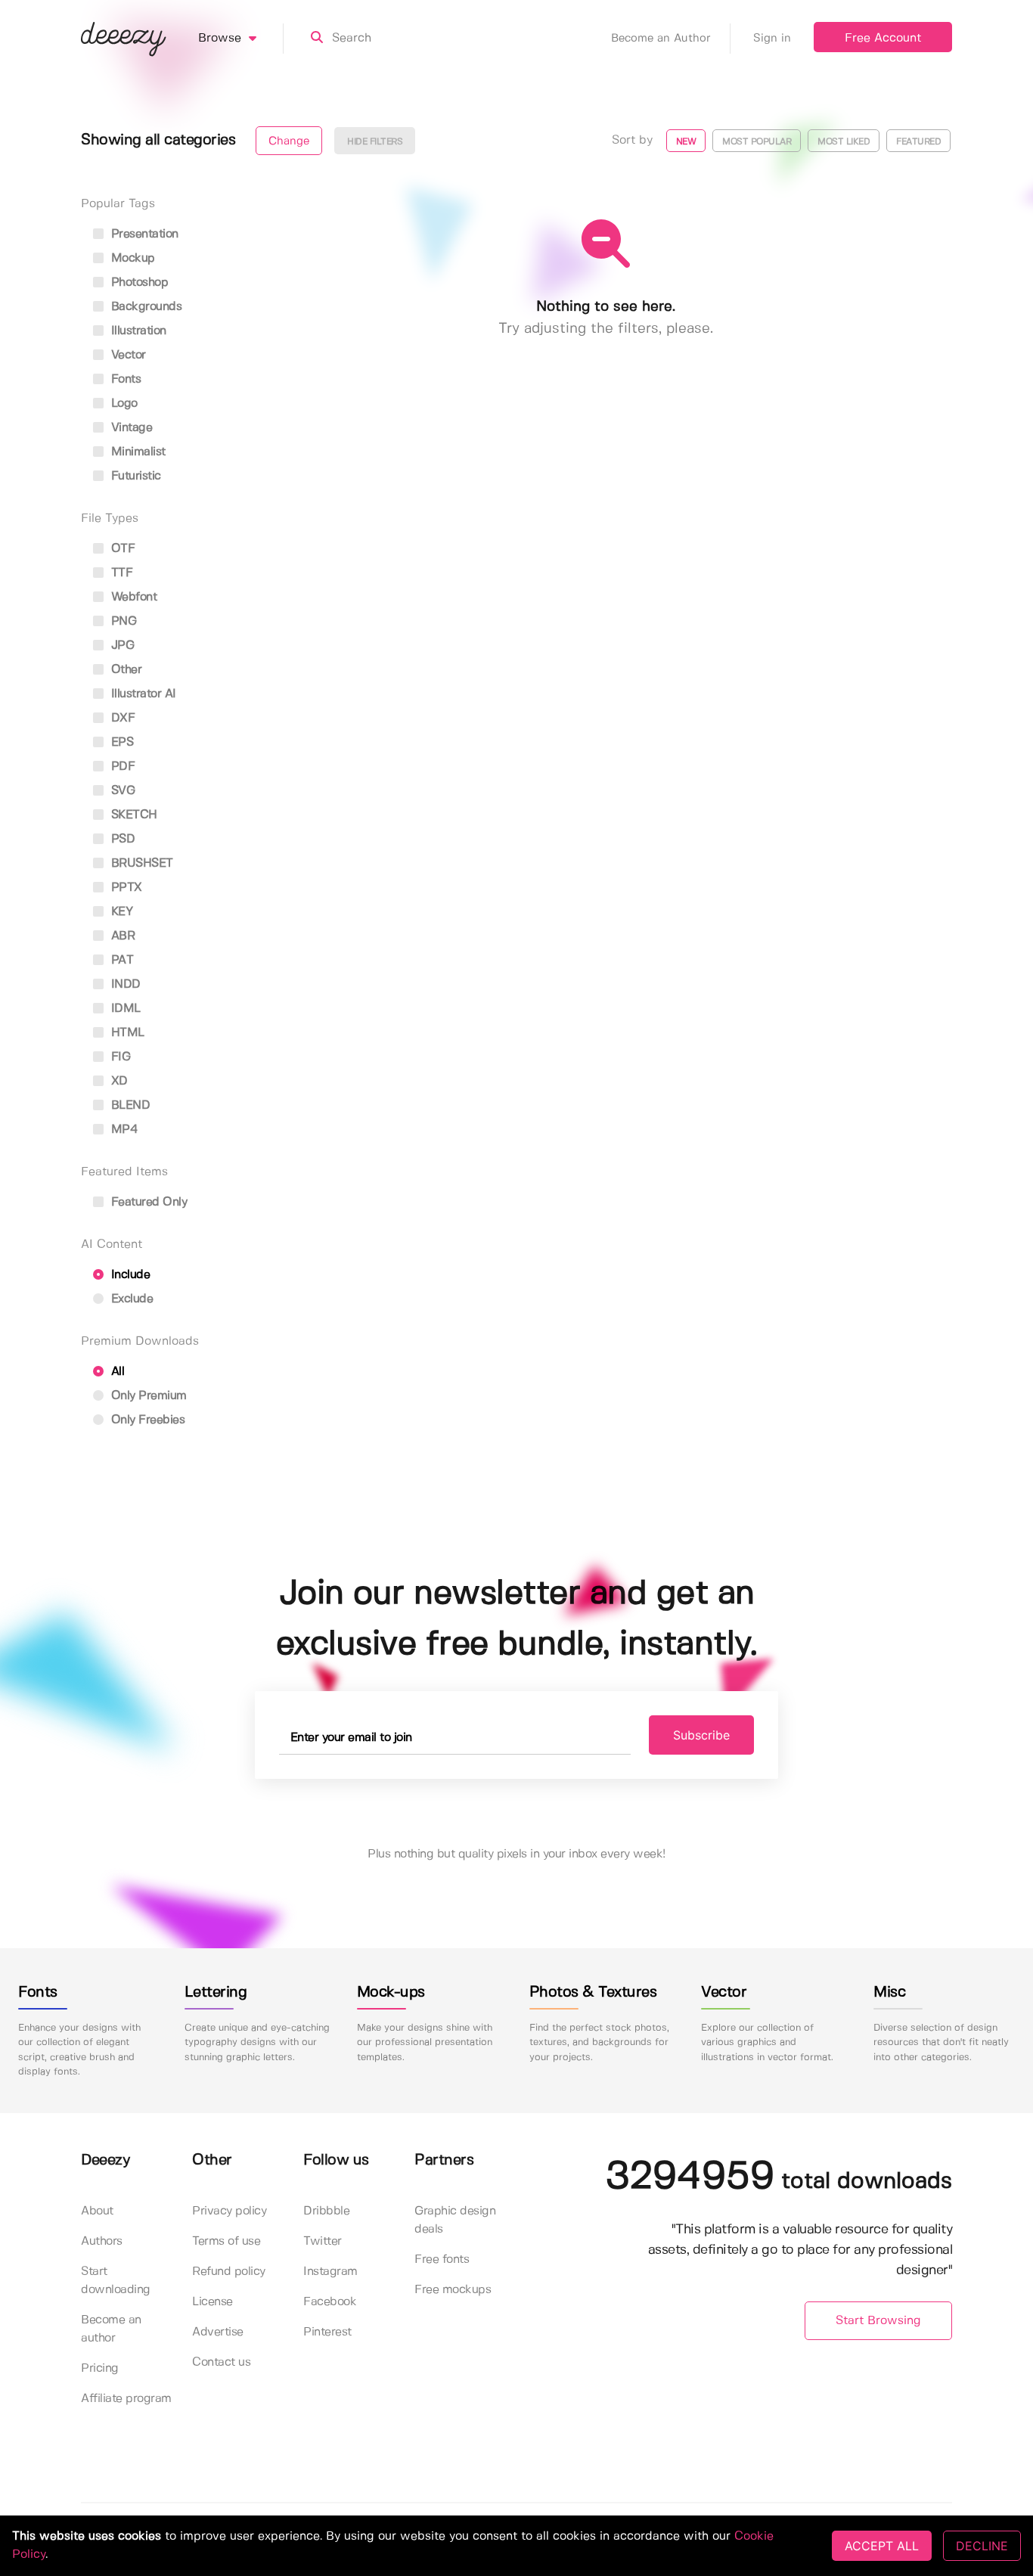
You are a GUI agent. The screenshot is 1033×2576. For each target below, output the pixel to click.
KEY (120, 912)
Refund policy (229, 2272)
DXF (121, 718)
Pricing (100, 2368)
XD (118, 1081)
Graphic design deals (455, 2220)
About (97, 2211)
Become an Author (661, 39)
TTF (120, 573)
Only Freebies (146, 1420)
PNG (122, 621)
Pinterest (327, 2332)
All (116, 1372)
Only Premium (147, 1396)
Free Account (883, 38)
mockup (131, 258)
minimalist (136, 452)
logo (123, 403)
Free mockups (453, 2290)
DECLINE (982, 2546)
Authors (102, 2241)
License (212, 2302)
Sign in (772, 39)
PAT (120, 960)
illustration (137, 331)
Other (124, 670)
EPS (120, 742)
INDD (124, 984)
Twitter (323, 2241)
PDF (121, 767)
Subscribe (701, 1735)
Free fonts (442, 2259)
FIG (119, 1057)
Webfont (132, 597)
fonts (124, 379)
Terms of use (226, 2241)
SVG (121, 791)
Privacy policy (229, 2211)
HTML (126, 1033)
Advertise (218, 2332)
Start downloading (116, 2281)
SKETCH (132, 815)
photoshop (138, 282)
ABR (121, 936)
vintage (130, 428)
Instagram (330, 2272)
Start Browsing (878, 2321)
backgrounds (144, 307)
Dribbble (326, 2211)
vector (127, 355)
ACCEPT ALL (882, 2546)
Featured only (147, 1202)
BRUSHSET (140, 863)
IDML (124, 1009)
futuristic (134, 476)
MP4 (123, 1130)
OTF (121, 549)
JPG (121, 646)
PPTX (125, 888)
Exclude (130, 1299)
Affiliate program (126, 2399)
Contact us (221, 2362)
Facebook (330, 2302)
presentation (143, 234)
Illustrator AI (142, 694)
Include (129, 1275)
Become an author (111, 2329)
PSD (121, 839)
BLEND (129, 1105)
